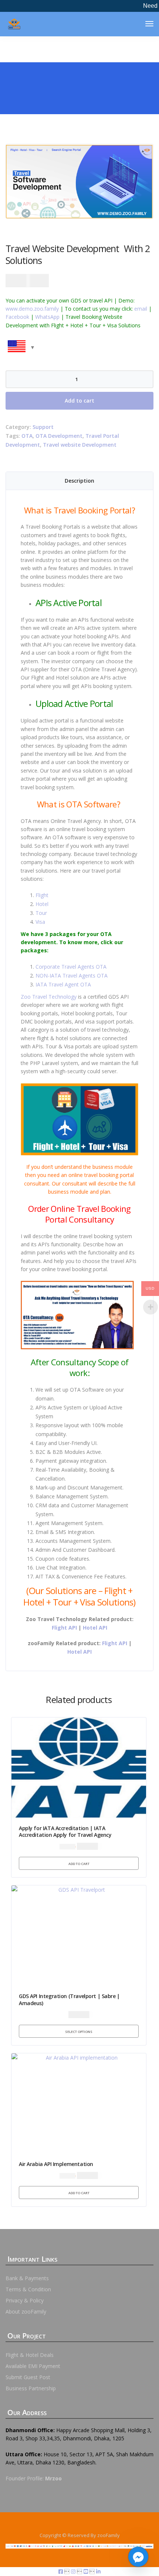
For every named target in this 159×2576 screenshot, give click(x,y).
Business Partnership (31, 2388)
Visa (40, 922)
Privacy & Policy (25, 2300)
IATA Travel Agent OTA (63, 984)
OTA (27, 436)
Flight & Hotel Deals (30, 2355)
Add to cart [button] (79, 1863)
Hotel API (95, 1628)
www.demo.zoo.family (32, 309)
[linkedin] (98, 2571)
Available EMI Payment (33, 2366)
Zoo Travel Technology (49, 997)
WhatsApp (47, 317)
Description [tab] (79, 481)
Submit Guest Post (28, 2377)
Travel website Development (80, 445)
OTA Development (59, 436)
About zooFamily (26, 2312)
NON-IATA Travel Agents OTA (72, 975)
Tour (41, 913)
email (141, 309)
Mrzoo (53, 2478)
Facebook (17, 317)
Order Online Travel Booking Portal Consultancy (79, 1214)
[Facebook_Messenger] (138, 2557)
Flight (42, 895)
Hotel (42, 904)
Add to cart (79, 401)
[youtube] (87, 2571)
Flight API (64, 1628)
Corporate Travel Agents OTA (71, 967)
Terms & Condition (28, 2289)
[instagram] (74, 2571)
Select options (79, 2031)
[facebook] (61, 2571)
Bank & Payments (27, 2278)
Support (43, 427)
